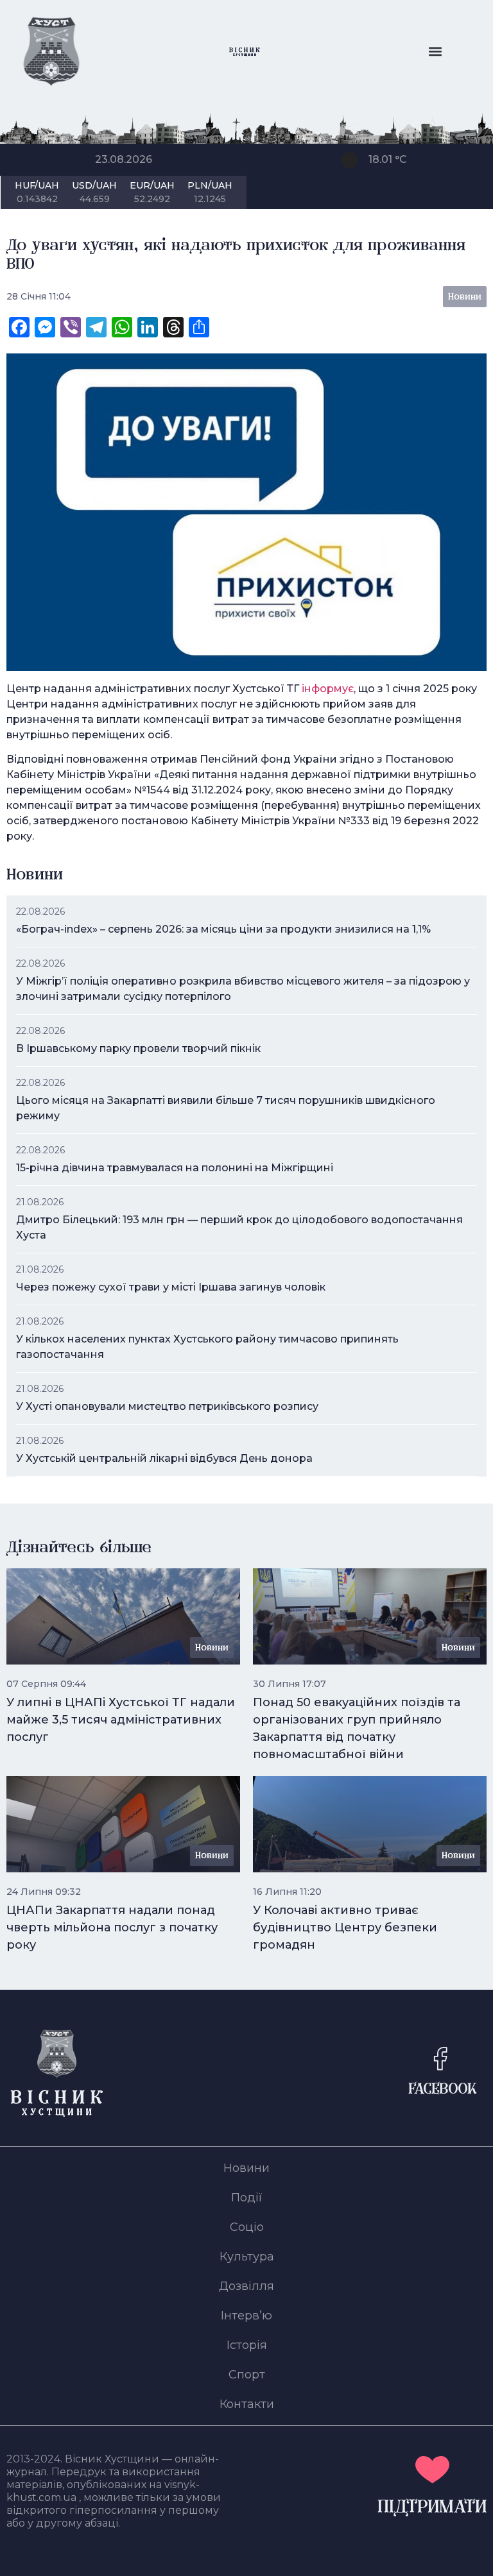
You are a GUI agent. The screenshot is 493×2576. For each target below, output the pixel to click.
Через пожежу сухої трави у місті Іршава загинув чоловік (171, 1287)
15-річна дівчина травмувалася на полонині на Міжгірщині (175, 1168)
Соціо (247, 2227)
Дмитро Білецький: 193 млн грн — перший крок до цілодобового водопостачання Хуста (239, 1227)
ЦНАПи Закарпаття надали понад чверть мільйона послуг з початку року (112, 1928)
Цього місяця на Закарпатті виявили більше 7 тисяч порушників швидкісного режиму (226, 1108)
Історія (247, 2345)
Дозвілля (246, 2286)
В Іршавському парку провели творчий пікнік (138, 1048)
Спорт (247, 2375)
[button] (436, 52)
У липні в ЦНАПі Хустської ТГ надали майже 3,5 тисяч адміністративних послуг (121, 1720)
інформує (328, 689)
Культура (247, 2257)
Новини (246, 2168)
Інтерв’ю (246, 2316)
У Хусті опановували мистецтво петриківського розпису (167, 1406)
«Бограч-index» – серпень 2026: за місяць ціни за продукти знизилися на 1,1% (223, 929)
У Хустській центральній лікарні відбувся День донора (164, 1458)
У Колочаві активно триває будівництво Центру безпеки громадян (345, 1928)
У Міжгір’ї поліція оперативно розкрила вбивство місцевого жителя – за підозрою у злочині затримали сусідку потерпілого (243, 989)
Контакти (247, 2404)
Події (247, 2198)
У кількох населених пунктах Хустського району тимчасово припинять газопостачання (207, 1347)
